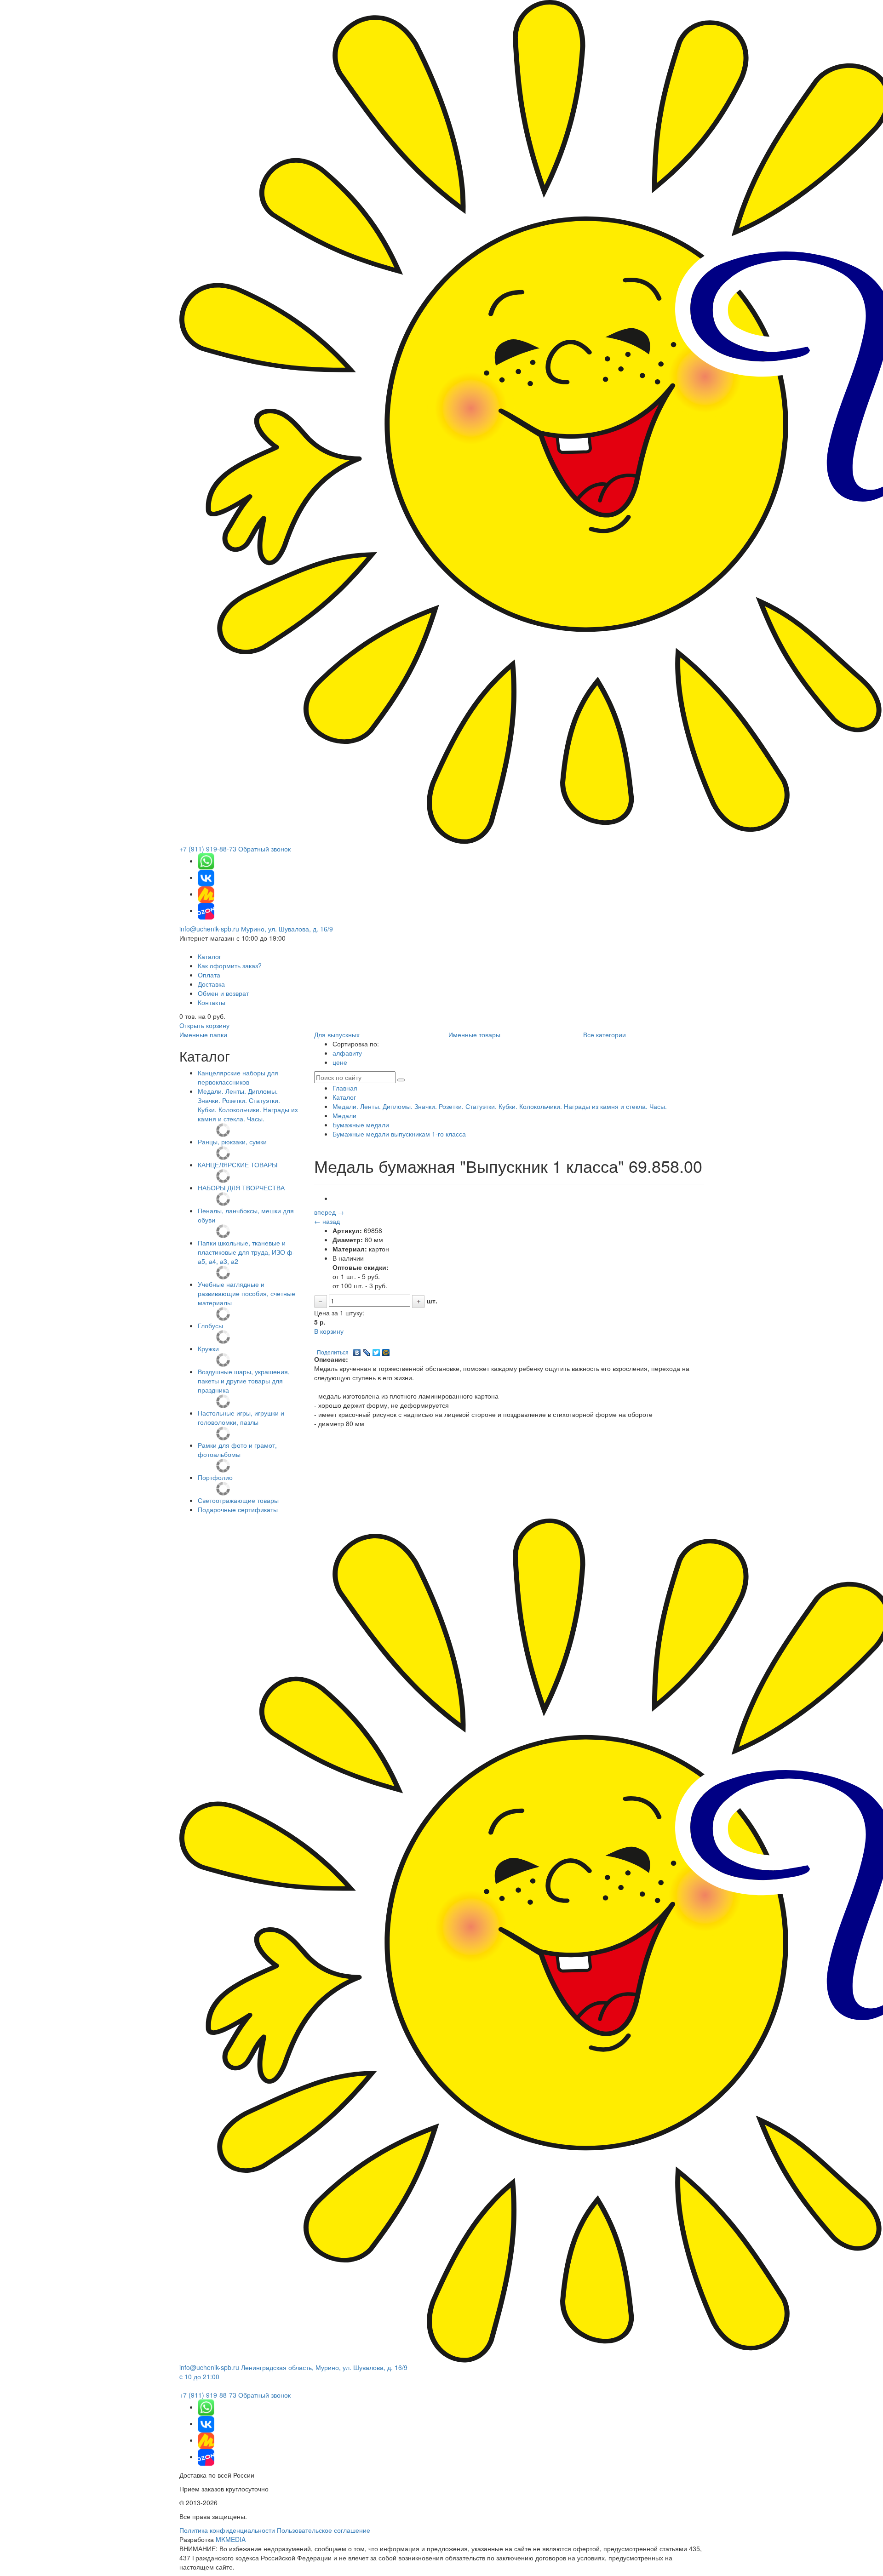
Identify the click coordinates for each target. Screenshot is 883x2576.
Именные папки (203, 1034)
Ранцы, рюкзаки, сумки (232, 1142)
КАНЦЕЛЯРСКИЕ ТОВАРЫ (238, 1165)
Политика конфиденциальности (227, 2530)
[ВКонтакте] (357, 1350)
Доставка (211, 984)
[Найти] (401, 1080)
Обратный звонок (264, 849)
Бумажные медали (361, 1125)
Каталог (209, 956)
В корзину (329, 1331)
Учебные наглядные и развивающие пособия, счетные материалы (247, 1293)
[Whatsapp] (206, 861)
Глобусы (210, 1325)
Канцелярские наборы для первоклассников (238, 1077)
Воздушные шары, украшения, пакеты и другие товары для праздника (244, 1381)
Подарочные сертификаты (238, 1509)
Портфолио (215, 1477)
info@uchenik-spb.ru (209, 929)
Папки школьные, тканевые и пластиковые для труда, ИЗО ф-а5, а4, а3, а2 (246, 1252)
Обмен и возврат (223, 993)
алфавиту (347, 1053)
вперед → (329, 1212)
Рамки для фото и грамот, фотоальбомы (237, 1450)
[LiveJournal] (367, 1350)
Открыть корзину (204, 1025)
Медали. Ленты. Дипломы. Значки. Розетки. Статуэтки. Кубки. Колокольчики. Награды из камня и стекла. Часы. (248, 1105)
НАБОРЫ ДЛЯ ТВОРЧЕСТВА (241, 1188)
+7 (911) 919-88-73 (208, 849)
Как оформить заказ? (230, 965)
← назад (327, 1221)
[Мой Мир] (386, 1350)
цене (340, 1062)
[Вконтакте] (206, 877)
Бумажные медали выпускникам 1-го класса (399, 1134)
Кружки (208, 1348)
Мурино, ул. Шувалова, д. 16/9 (287, 929)
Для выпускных (337, 1034)
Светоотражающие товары (238, 1500)
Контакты (212, 1002)
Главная (345, 1088)
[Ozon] (206, 910)
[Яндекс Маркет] (206, 894)
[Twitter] (376, 1350)
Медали (344, 1115)
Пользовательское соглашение (324, 2530)
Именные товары (474, 1034)
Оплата (209, 975)
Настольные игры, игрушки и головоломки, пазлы (241, 1417)
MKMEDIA (231, 2539)
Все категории (605, 1034)
